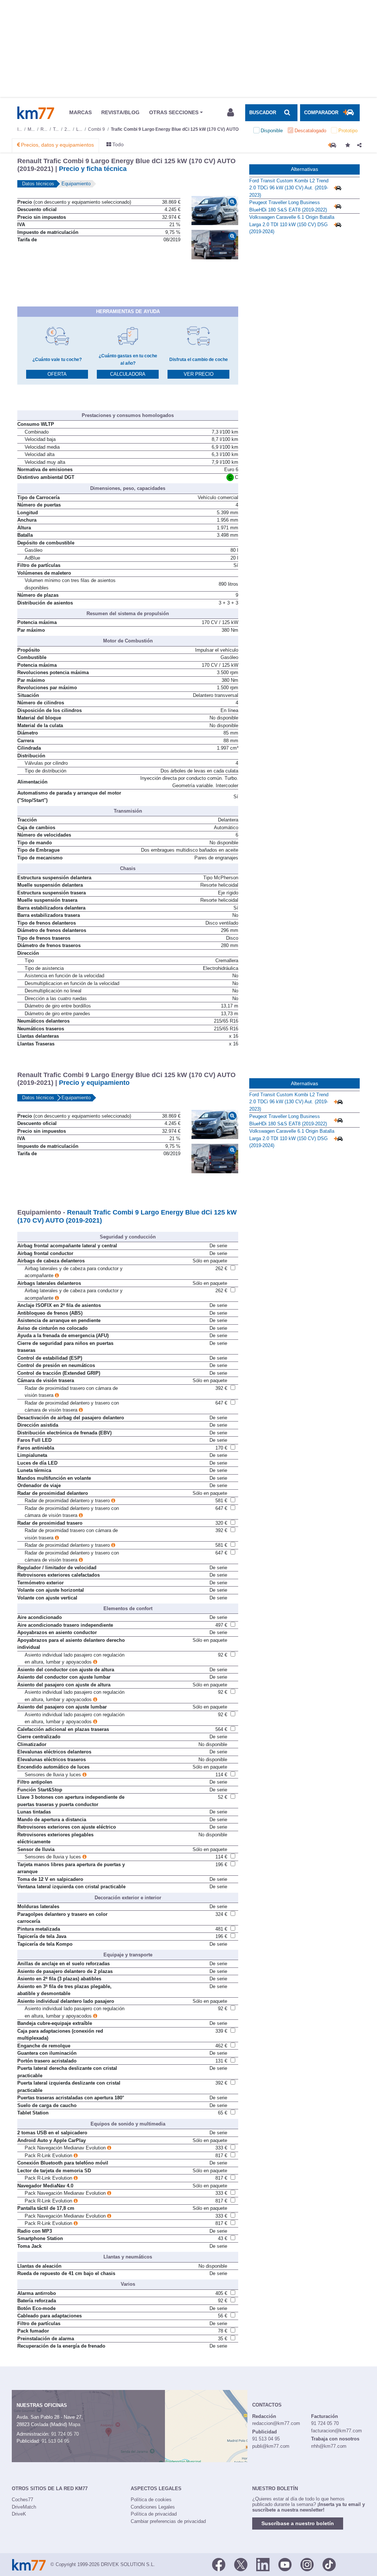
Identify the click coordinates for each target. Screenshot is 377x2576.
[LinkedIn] (263, 2564)
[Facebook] (219, 2564)
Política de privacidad (154, 2514)
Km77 (36, 113)
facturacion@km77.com (337, 2431)
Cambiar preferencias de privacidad (168, 2521)
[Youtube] (285, 2564)
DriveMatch (24, 2507)
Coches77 (22, 2500)
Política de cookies (151, 2500)
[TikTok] (329, 2564)
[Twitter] (241, 2564)
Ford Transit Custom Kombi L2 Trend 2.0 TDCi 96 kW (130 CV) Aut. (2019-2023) (289, 188)
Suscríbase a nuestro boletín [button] (298, 2523)
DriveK (19, 2514)
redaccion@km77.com (276, 2423)
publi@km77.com (271, 2446)
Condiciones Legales (153, 2507)
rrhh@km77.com (329, 2446)
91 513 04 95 (55, 2441)
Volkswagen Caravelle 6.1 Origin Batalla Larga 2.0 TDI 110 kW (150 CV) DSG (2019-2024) (292, 224)
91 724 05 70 (65, 2434)
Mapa (74, 2424)
